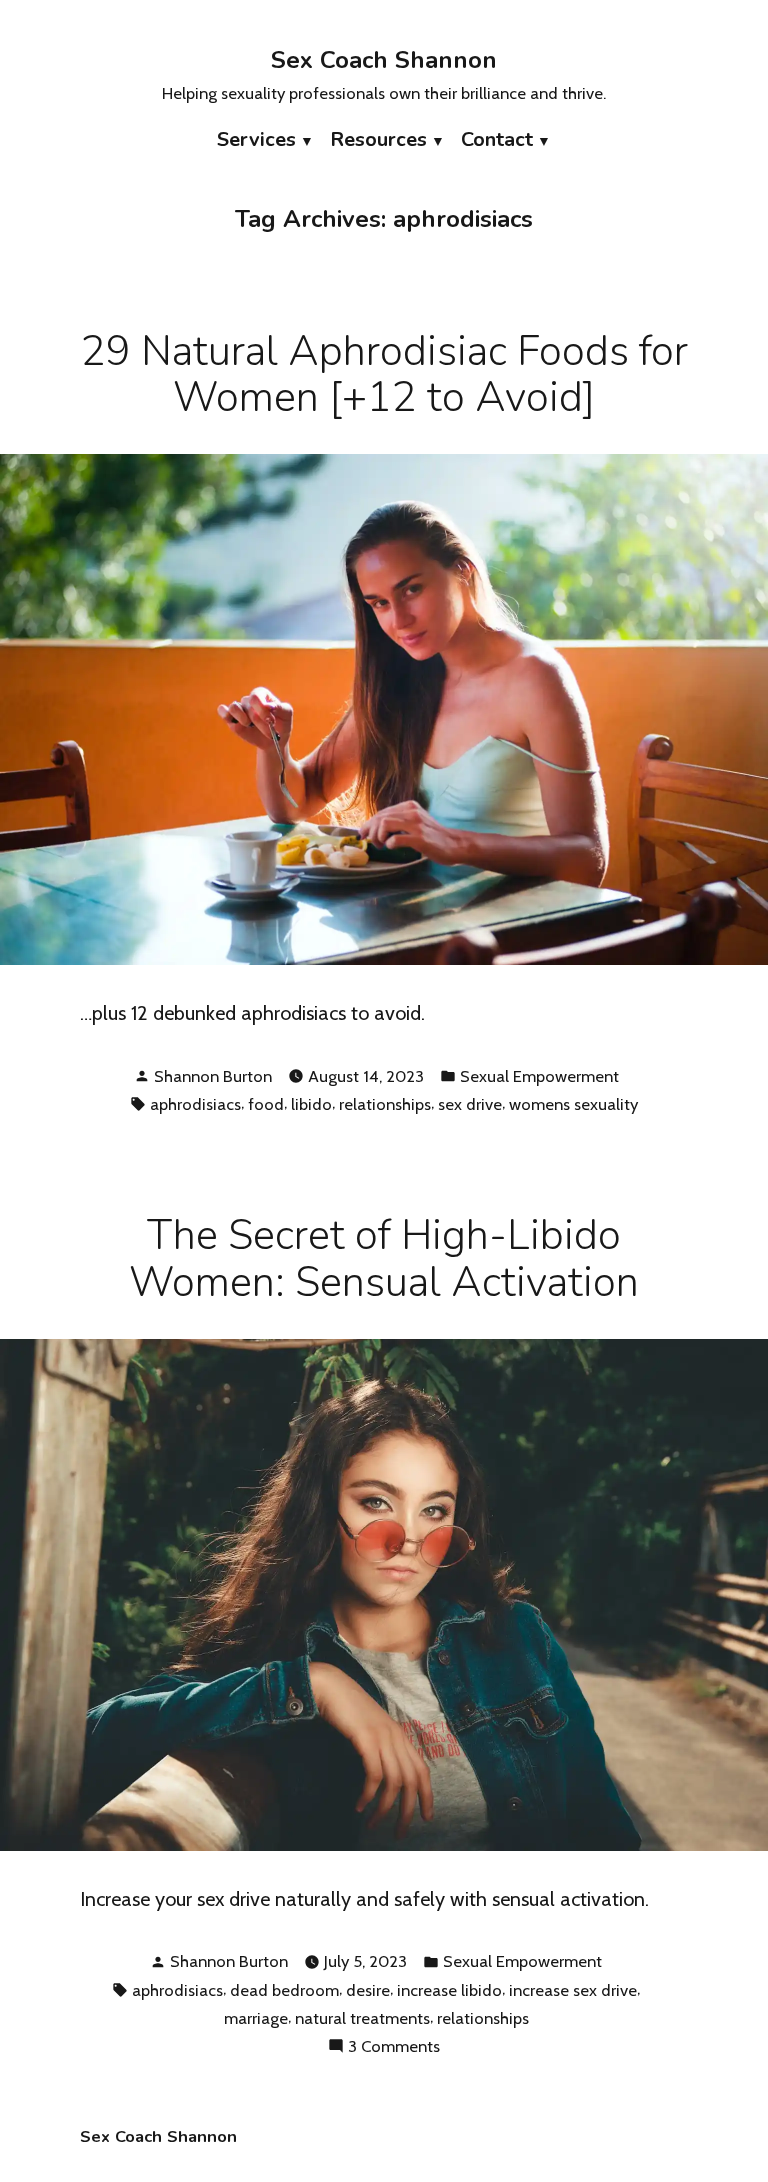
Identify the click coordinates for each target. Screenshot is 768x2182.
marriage (256, 2018)
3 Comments (394, 2047)
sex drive (470, 1104)
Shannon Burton (213, 1076)
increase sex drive (573, 1990)
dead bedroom (284, 1990)
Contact (497, 139)
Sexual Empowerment (539, 1076)
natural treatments (362, 2018)
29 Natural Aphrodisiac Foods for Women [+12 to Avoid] (384, 375)
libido (311, 1104)
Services (256, 139)
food (266, 1104)
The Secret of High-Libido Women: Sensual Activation (384, 1259)
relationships (385, 1104)
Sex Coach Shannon (384, 60)
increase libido (449, 1990)
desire (368, 1990)
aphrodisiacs (195, 1104)
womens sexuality (573, 1104)
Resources (378, 139)
